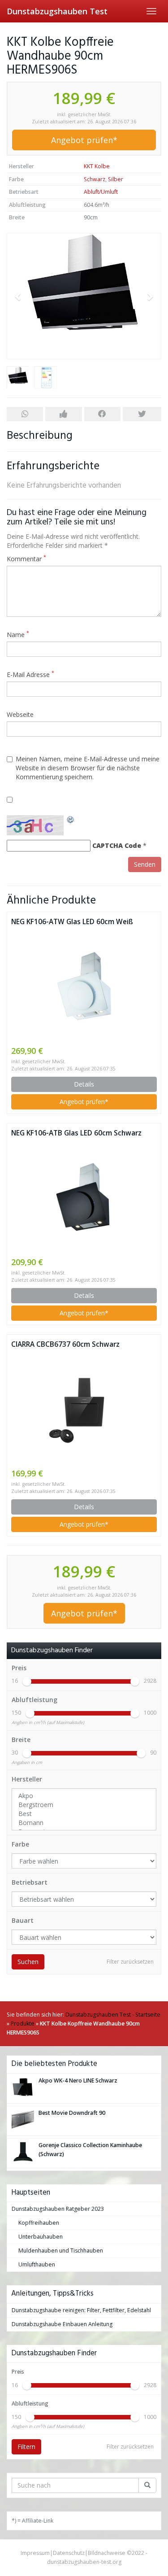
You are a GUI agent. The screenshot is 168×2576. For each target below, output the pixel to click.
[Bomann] (84, 1823)
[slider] (27, 1681)
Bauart (23, 1920)
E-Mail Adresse (30, 675)
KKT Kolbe (97, 166)
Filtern (26, 2447)
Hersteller (27, 1779)
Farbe (20, 1844)
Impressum (35, 2553)
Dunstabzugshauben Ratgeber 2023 (58, 2209)
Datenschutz (69, 2553)
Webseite (20, 714)
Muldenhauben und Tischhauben (61, 2251)
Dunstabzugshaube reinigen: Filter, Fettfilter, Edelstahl (81, 2310)
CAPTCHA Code (117, 845)
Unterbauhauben (41, 2237)
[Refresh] (71, 819)
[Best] (84, 1814)
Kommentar (26, 559)
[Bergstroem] (84, 1805)
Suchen (28, 1962)
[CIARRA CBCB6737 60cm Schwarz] (84, 1409)
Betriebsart (30, 1882)
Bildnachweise (107, 2553)
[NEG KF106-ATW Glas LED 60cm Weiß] (84, 986)
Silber (116, 179)
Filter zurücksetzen (130, 1962)
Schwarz (95, 179)
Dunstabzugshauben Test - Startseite (113, 2015)
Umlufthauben (37, 2264)
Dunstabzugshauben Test (57, 11)
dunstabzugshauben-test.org (84, 2562)
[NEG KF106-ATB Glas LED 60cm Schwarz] (84, 1197)
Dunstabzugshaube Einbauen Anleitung (62, 2324)
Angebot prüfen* (84, 140)
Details (84, 1084)
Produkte (23, 2024)
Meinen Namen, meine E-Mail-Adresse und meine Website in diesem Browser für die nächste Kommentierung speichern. (88, 768)
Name (18, 635)
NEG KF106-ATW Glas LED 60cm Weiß (72, 922)
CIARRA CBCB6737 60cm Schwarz (65, 1344)
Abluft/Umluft (101, 192)
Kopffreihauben (39, 2223)
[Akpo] (84, 1796)
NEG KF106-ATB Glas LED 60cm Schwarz (76, 1133)
